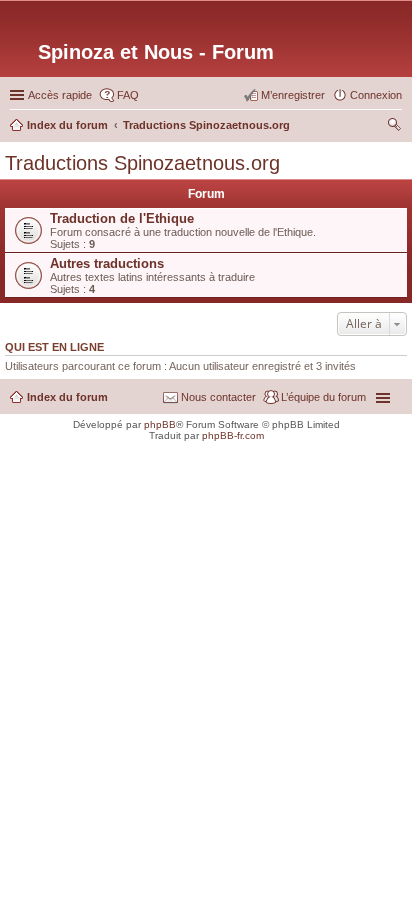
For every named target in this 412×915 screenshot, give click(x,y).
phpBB (160, 424)
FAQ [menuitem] (128, 95)
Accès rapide (60, 95)
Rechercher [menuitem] (394, 127)
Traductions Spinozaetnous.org (142, 163)
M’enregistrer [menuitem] (293, 95)
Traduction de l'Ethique (122, 218)
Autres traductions (107, 263)
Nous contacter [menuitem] (218, 397)
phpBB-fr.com (233, 435)
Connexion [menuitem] (376, 95)
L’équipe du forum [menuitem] (323, 397)
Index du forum (67, 397)
